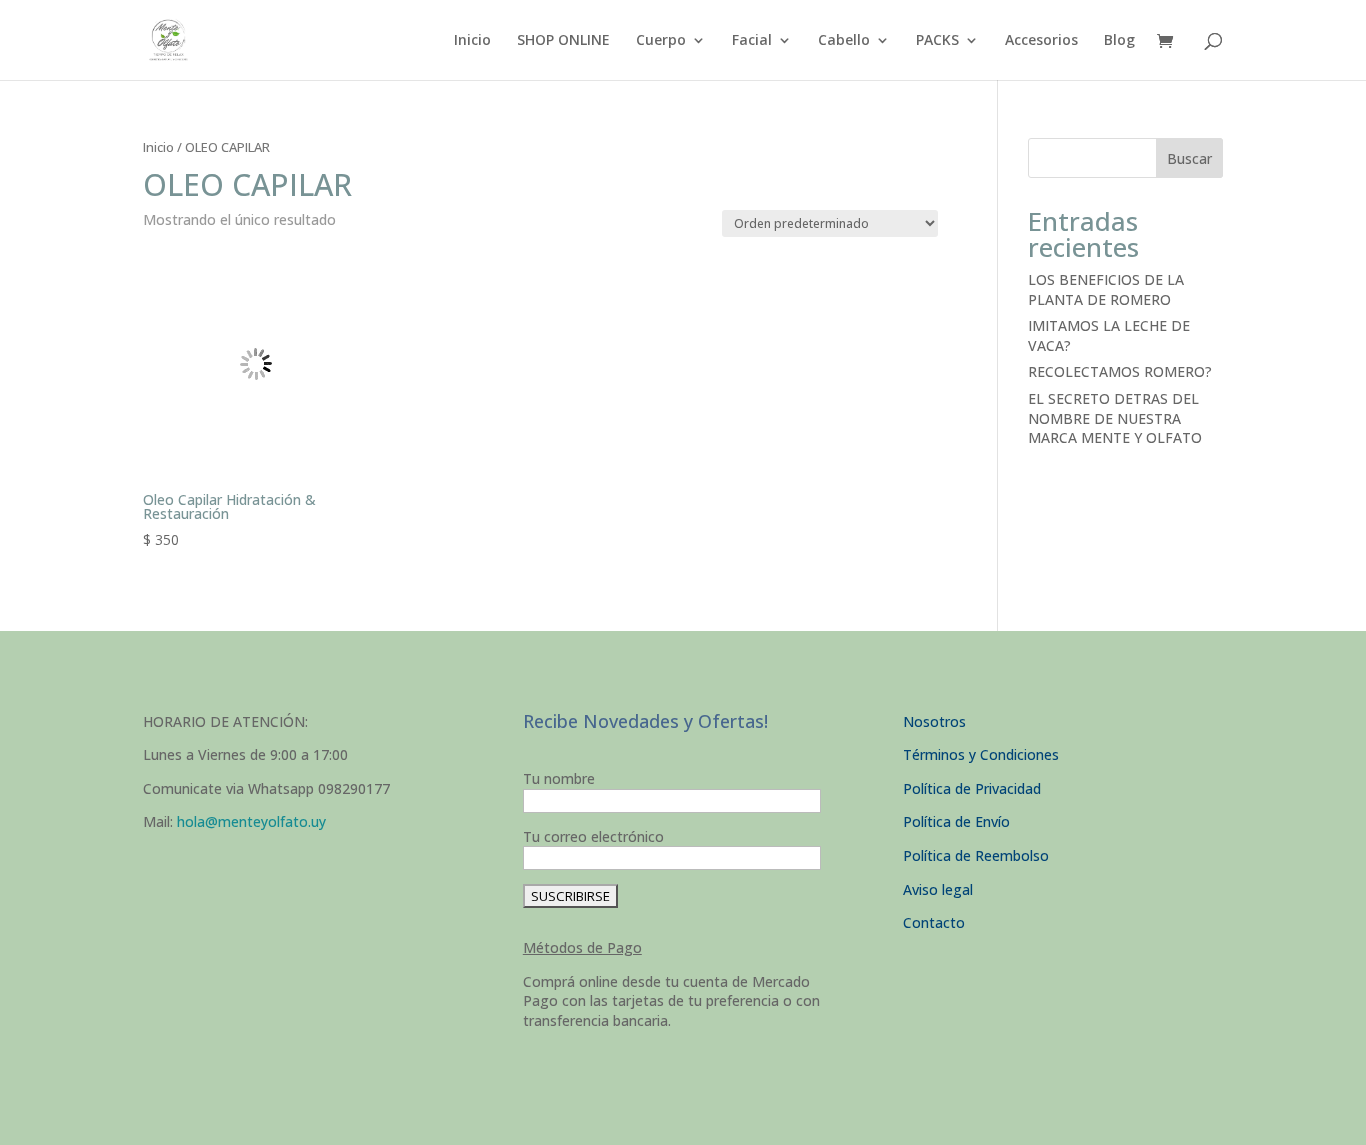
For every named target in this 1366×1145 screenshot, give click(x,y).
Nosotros (934, 721)
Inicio (472, 41)
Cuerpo (661, 41)
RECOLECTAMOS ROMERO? (1120, 371)
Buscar (1189, 158)
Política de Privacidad (972, 788)
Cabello (844, 41)
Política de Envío (956, 821)
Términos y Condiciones (981, 754)
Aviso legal (938, 889)
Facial (752, 41)
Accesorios (1041, 41)
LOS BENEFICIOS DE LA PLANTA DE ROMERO (1106, 289)
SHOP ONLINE (563, 41)
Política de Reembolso (976, 855)
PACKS (937, 41)
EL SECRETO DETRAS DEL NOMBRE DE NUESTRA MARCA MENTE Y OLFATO (1115, 418)
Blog (1119, 41)
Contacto (934, 922)
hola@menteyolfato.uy (251, 821)
